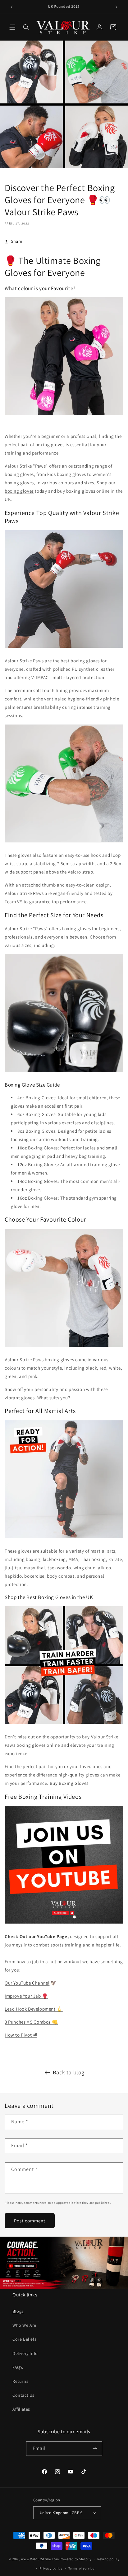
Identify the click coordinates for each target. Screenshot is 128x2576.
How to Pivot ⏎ (21, 2035)
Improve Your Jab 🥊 (26, 1996)
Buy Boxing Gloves (69, 1783)
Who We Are (24, 2325)
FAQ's (18, 2367)
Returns (20, 2381)
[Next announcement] (117, 7)
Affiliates (21, 2409)
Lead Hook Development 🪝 (34, 2009)
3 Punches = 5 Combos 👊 (31, 2022)
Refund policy (108, 2559)
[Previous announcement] (11, 7)
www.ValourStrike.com (40, 2559)
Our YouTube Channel (27, 1983)
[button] (12, 27)
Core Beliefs (24, 2339)
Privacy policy (51, 2568)
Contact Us (23, 2395)
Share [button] (17, 241)
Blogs (18, 2311)
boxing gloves (19, 491)
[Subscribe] (95, 2449)
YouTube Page (52, 1936)
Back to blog (69, 2072)
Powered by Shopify (76, 2559)
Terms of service (81, 2568)
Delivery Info (25, 2353)
